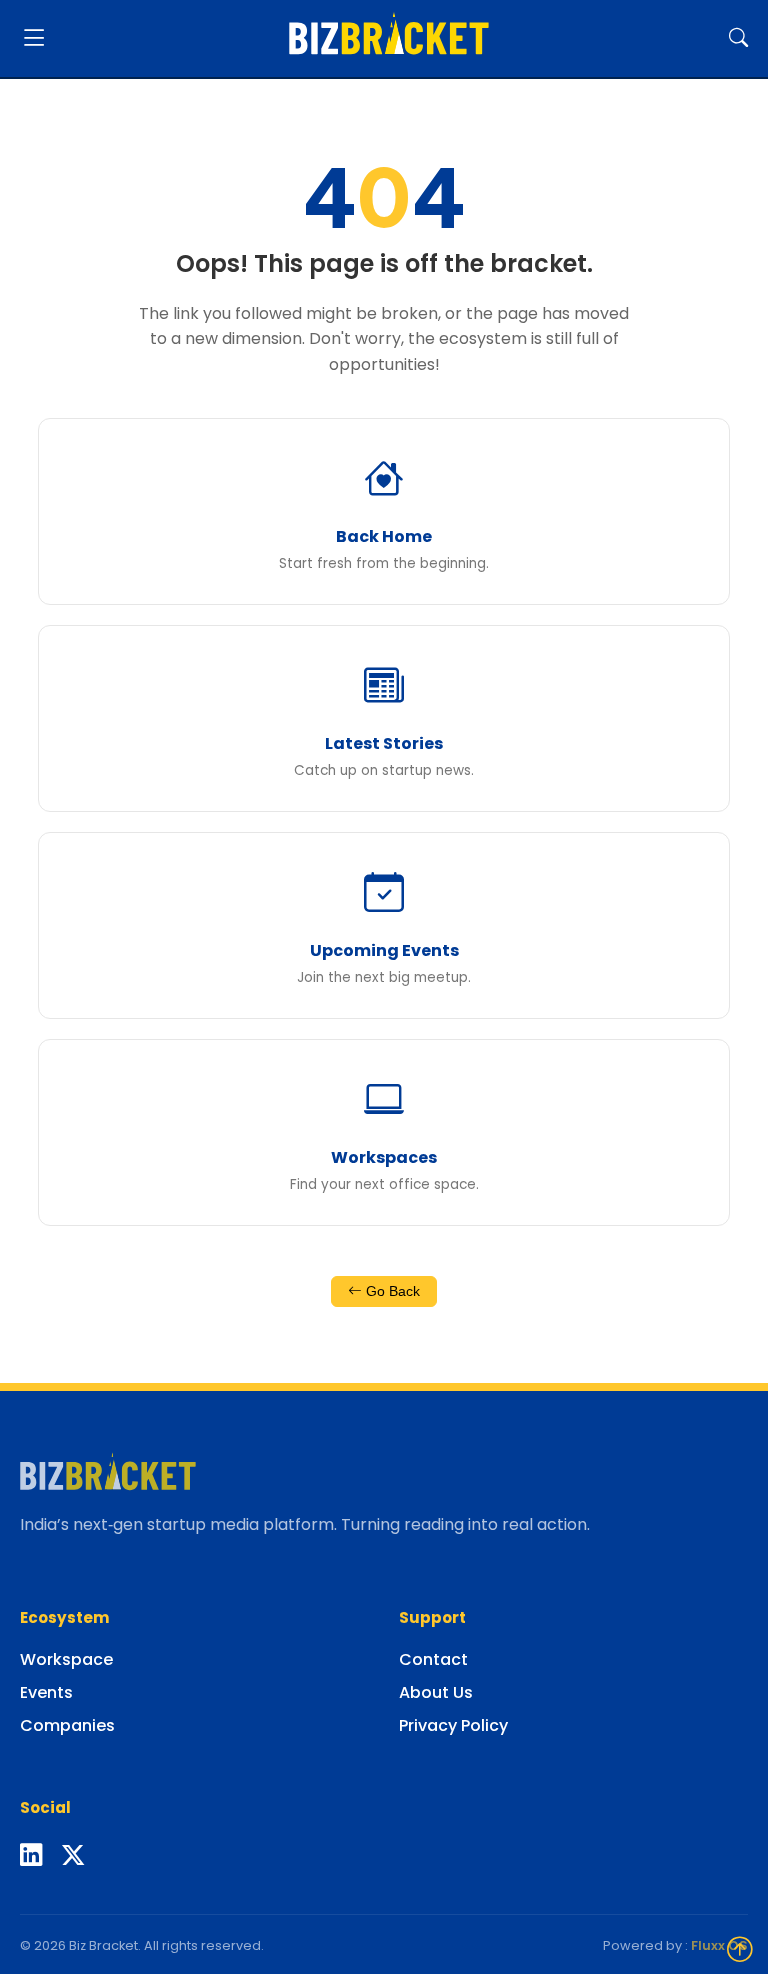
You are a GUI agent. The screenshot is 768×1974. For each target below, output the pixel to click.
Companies (67, 1725)
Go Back (391, 1291)
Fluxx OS (719, 1945)
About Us (436, 1692)
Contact (433, 1659)
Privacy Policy (453, 1725)
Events (46, 1692)
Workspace (66, 1659)
